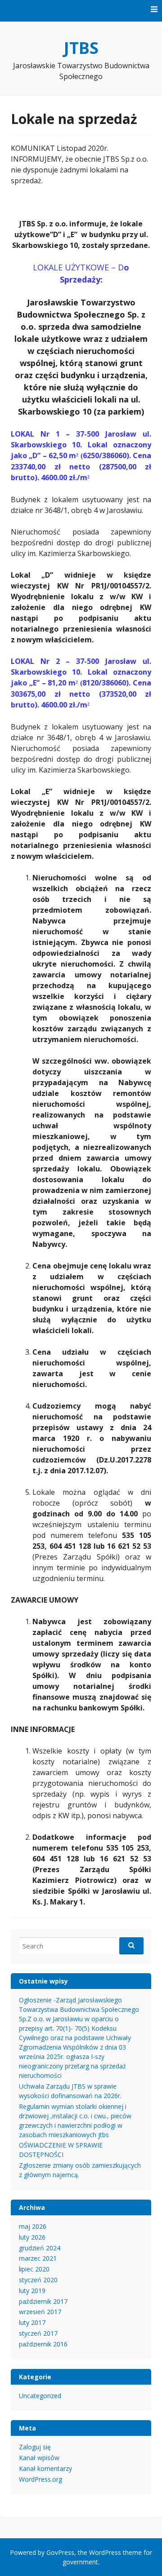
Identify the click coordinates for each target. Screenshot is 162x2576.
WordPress (105, 2552)
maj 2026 (33, 2226)
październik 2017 (43, 2301)
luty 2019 (32, 2291)
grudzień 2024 (40, 2248)
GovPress (60, 2552)
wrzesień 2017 (40, 2312)
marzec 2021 (38, 2258)
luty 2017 (32, 2322)
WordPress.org (40, 2479)
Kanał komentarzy (45, 2468)
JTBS (81, 48)
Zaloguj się (35, 2447)
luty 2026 (32, 2237)
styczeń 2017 (38, 2333)
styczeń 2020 (38, 2280)
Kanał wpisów (39, 2458)
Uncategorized (40, 2396)
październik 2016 (43, 2344)
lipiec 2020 (34, 2269)
